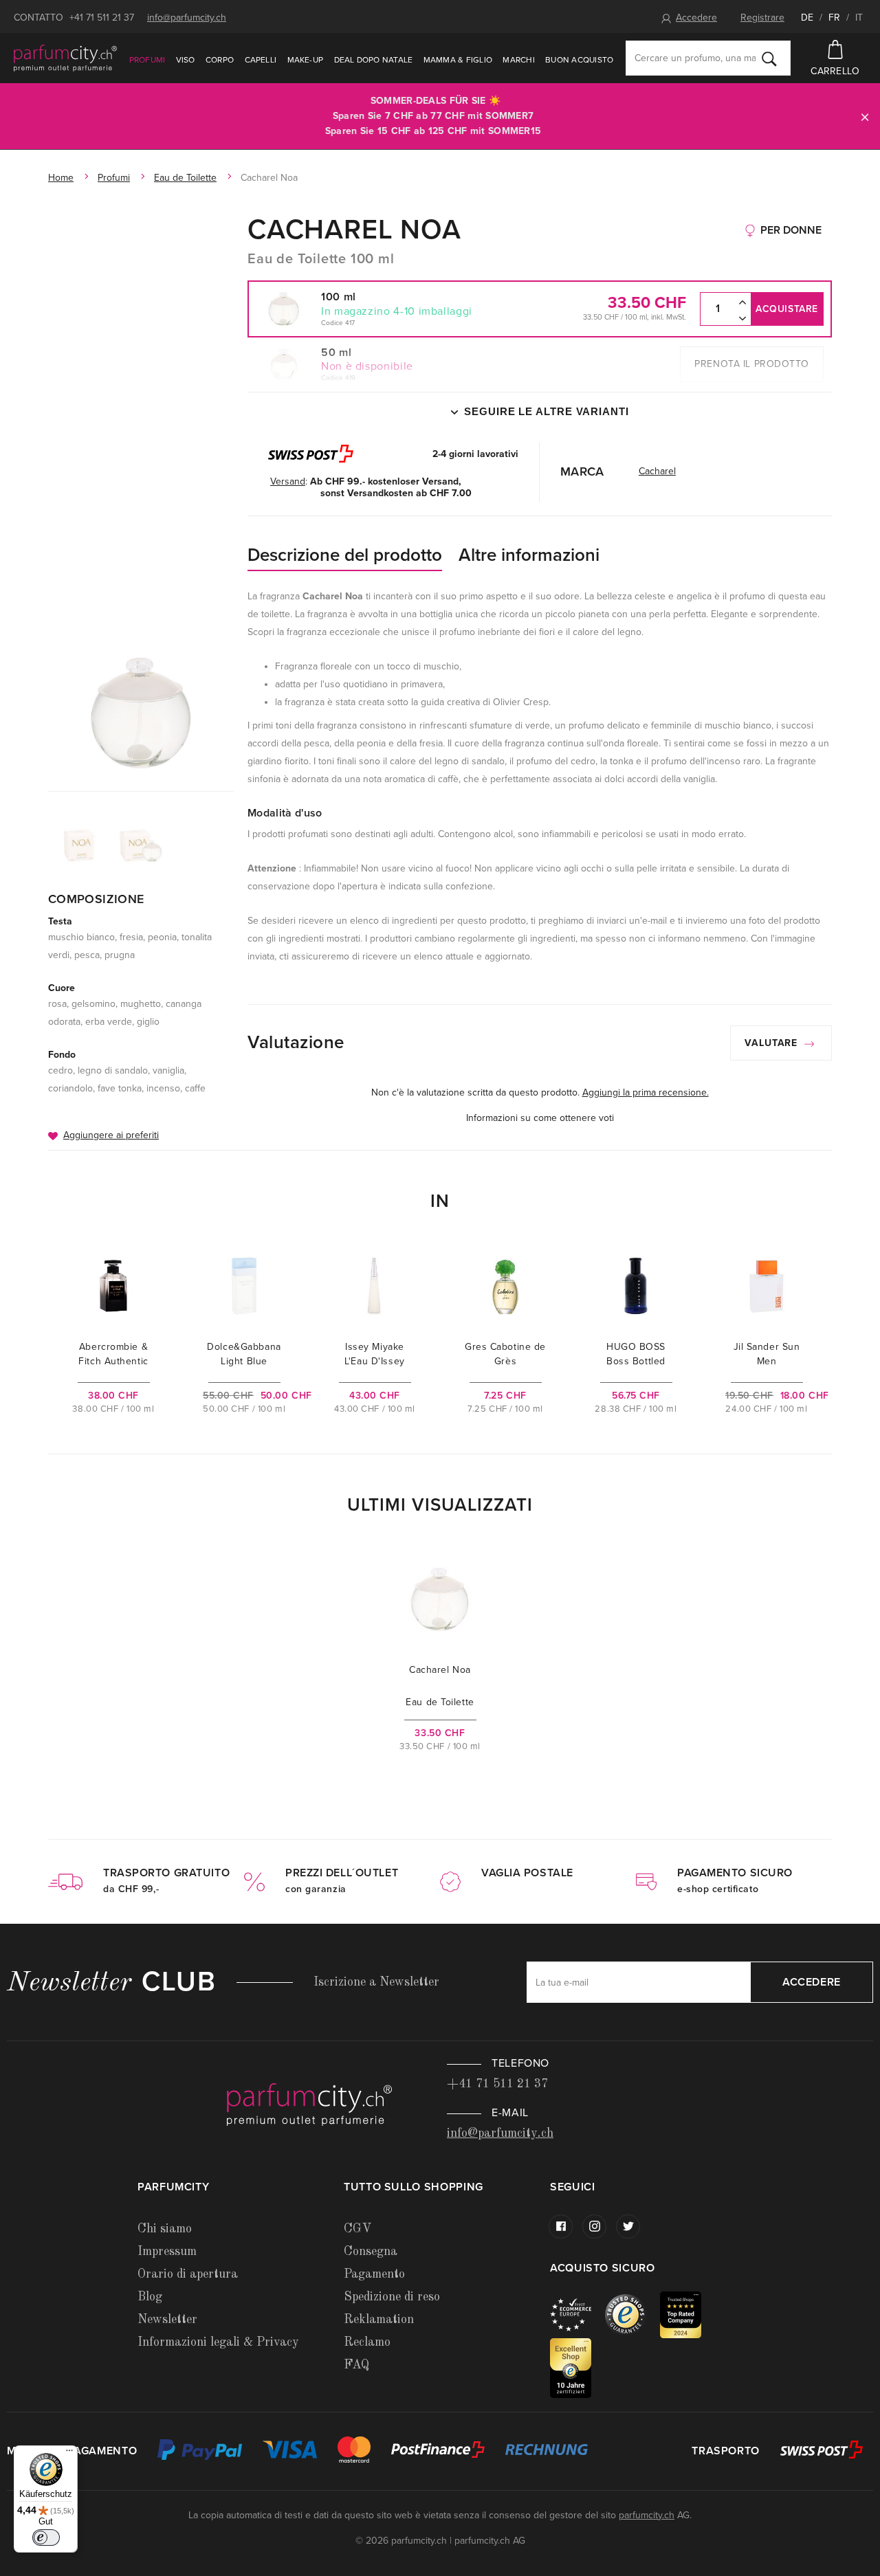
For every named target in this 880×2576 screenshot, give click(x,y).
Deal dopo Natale (374, 60)
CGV (357, 2229)
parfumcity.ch (647, 2515)
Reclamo (367, 2342)
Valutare (773, 1043)
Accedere (696, 18)
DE (807, 18)
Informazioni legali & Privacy (218, 2342)
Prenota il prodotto (752, 364)
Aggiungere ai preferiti (111, 1135)
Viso (186, 60)
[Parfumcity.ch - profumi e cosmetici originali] (65, 58)
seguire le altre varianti (547, 411)
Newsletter (167, 2320)
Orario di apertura (188, 2274)
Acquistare (787, 309)
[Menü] (69, 2454)
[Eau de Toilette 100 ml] (141, 713)
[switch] (46, 2538)
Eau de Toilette (185, 178)
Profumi (147, 60)
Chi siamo (165, 2229)
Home (61, 178)
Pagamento (374, 2274)
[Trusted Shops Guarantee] (632, 2314)
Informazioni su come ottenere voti (540, 1118)
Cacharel (657, 471)
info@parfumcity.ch (187, 18)
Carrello (835, 71)
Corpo (220, 60)
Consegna (371, 2252)
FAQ (356, 2365)
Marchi (518, 60)
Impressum (167, 2252)
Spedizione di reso (392, 2297)
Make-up (306, 60)
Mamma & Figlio (458, 60)
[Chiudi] (865, 116)
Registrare (762, 18)
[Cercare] (769, 58)
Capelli (261, 60)
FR (834, 18)
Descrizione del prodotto (345, 555)
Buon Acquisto (579, 60)
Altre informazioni (529, 555)
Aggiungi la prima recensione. (646, 1092)
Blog (150, 2297)
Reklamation (379, 2320)
